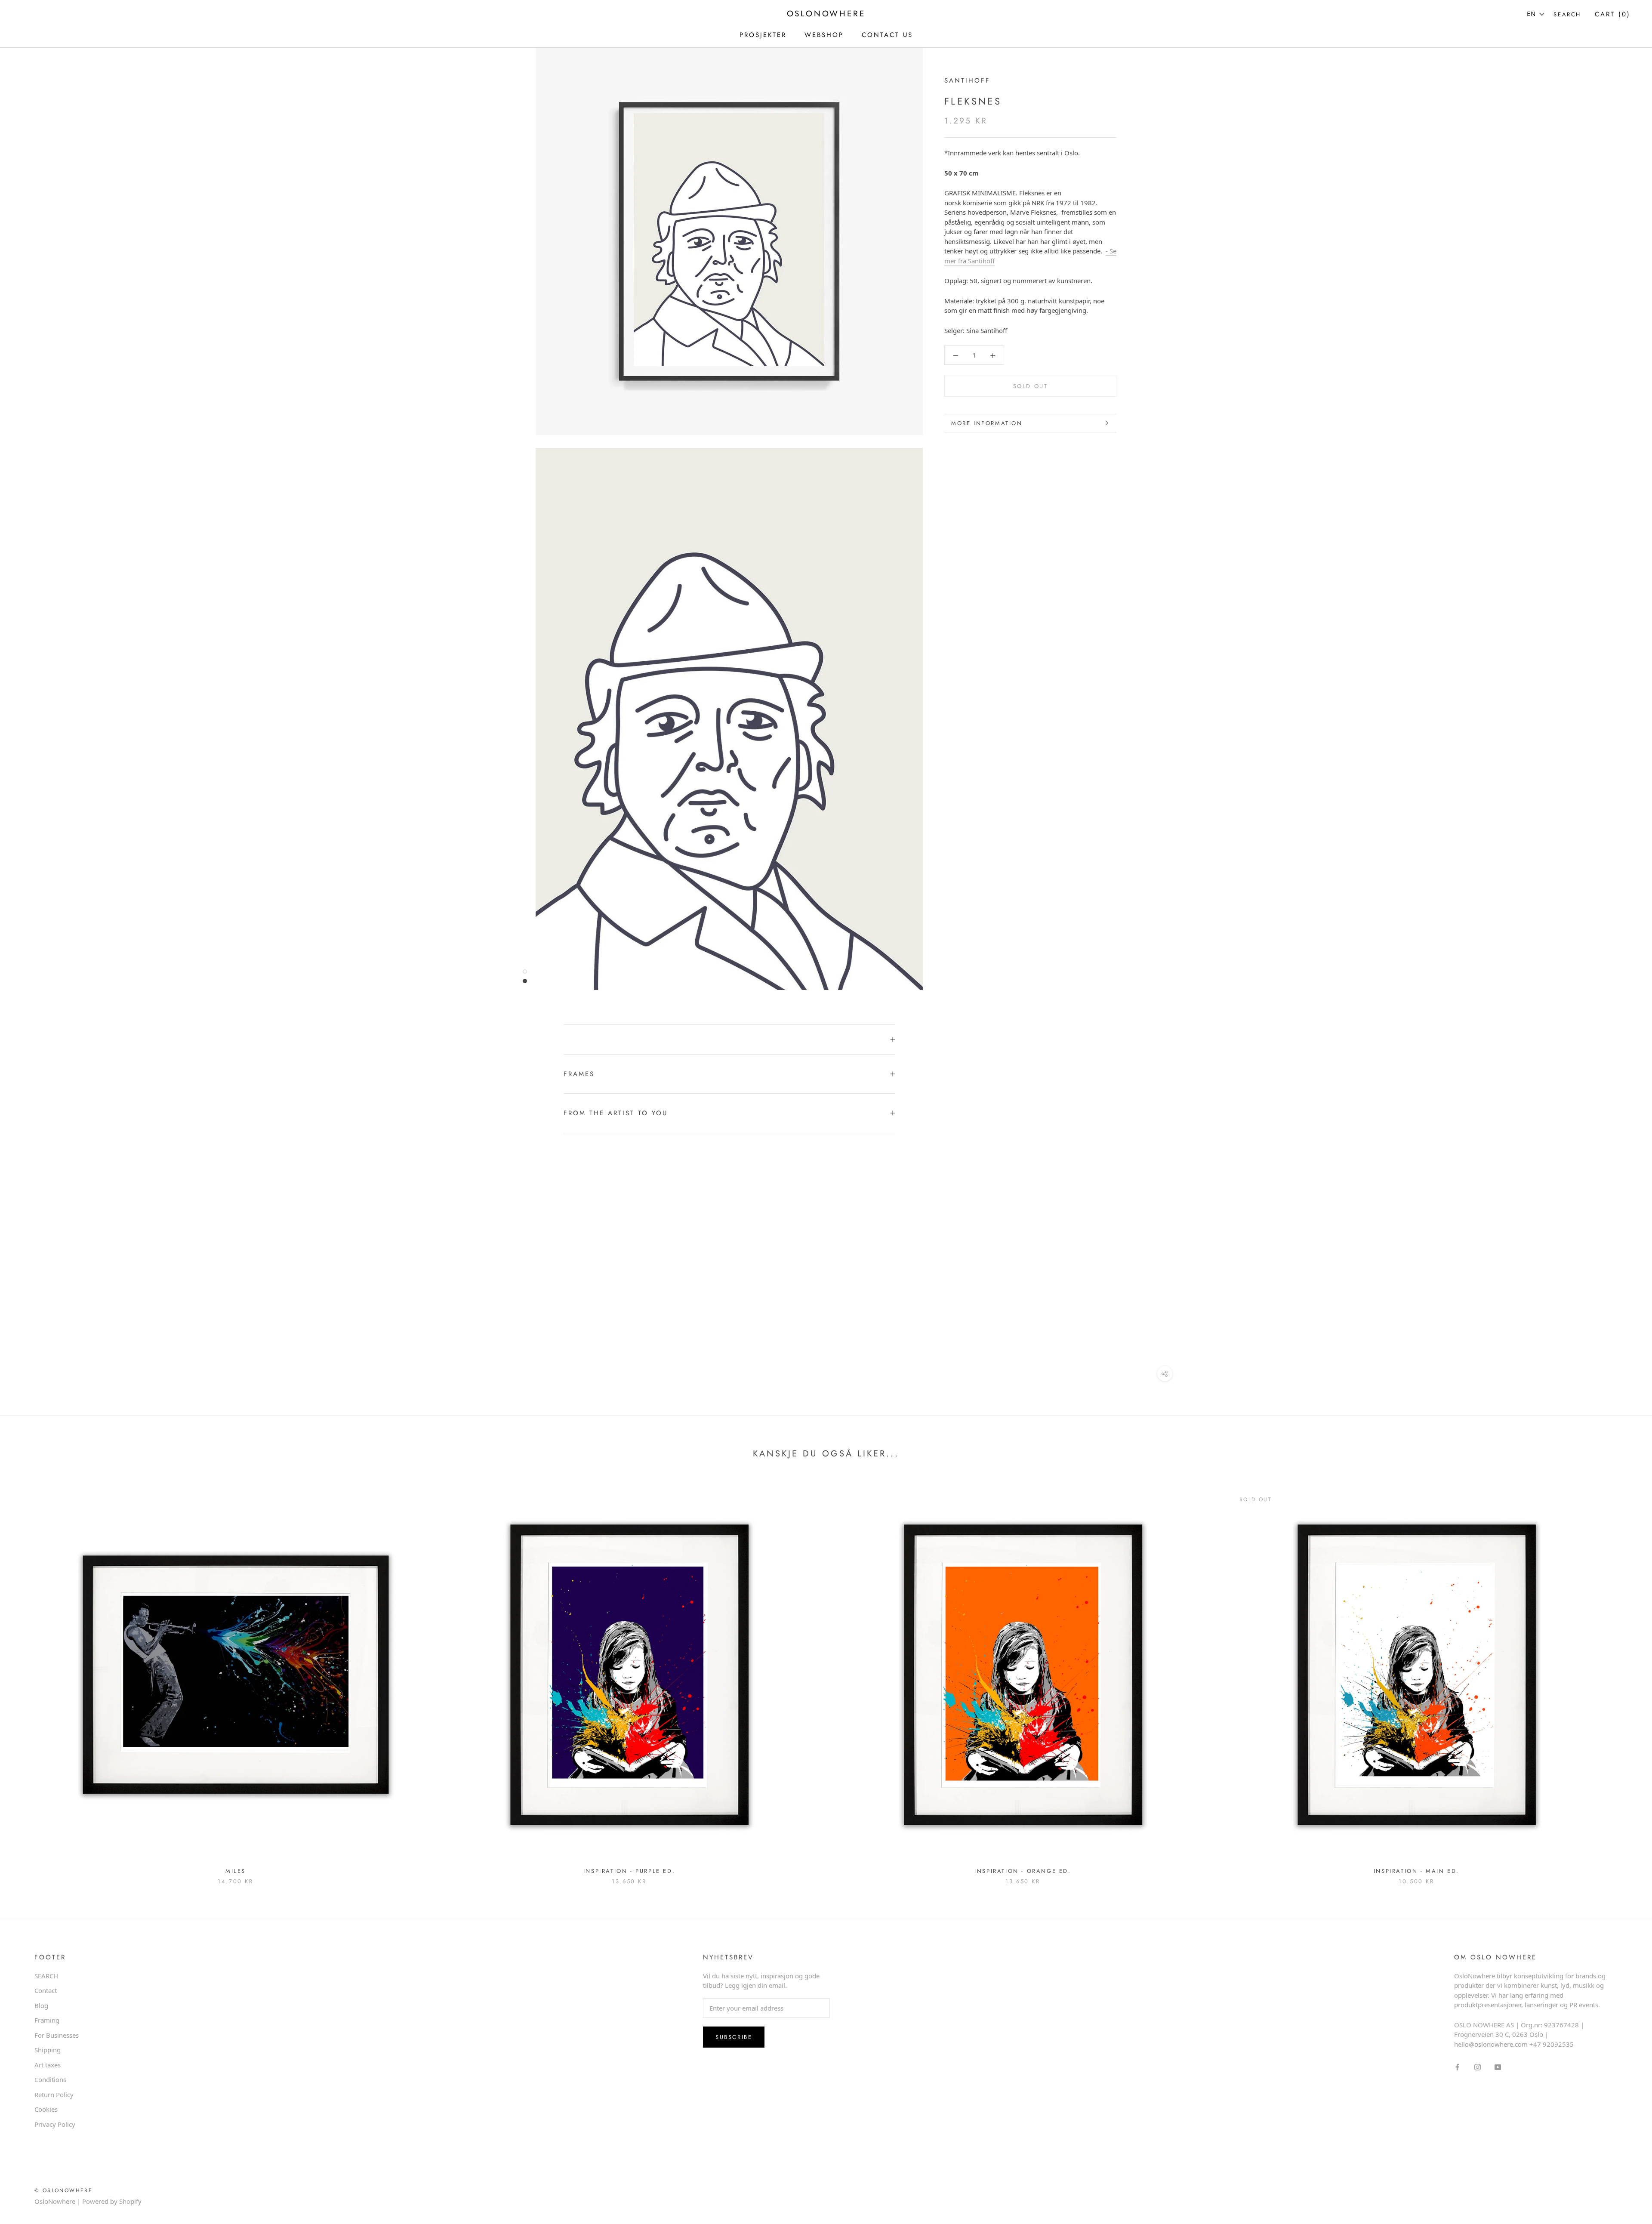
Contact (46, 1990)
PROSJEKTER (763, 35)
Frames (579, 1074)
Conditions (50, 2079)
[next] (1625, 1678)
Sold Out (1031, 386)
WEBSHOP (824, 35)
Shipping (48, 2050)
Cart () (1613, 14)
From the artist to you (616, 1113)
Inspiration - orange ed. (1023, 1871)
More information (987, 423)
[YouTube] (1498, 2067)
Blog (41, 2005)
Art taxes (48, 2065)
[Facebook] (1457, 2067)
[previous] (27, 1678)
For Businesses (57, 2035)
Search (1567, 14)
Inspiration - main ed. (1416, 1871)
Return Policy (54, 2094)
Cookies (46, 2109)
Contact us (887, 35)
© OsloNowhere (63, 2190)
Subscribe (734, 2037)
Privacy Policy (55, 2124)
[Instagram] (1478, 2067)
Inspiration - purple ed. (629, 1871)
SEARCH (46, 1976)
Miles (236, 1871)
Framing (47, 2020)
